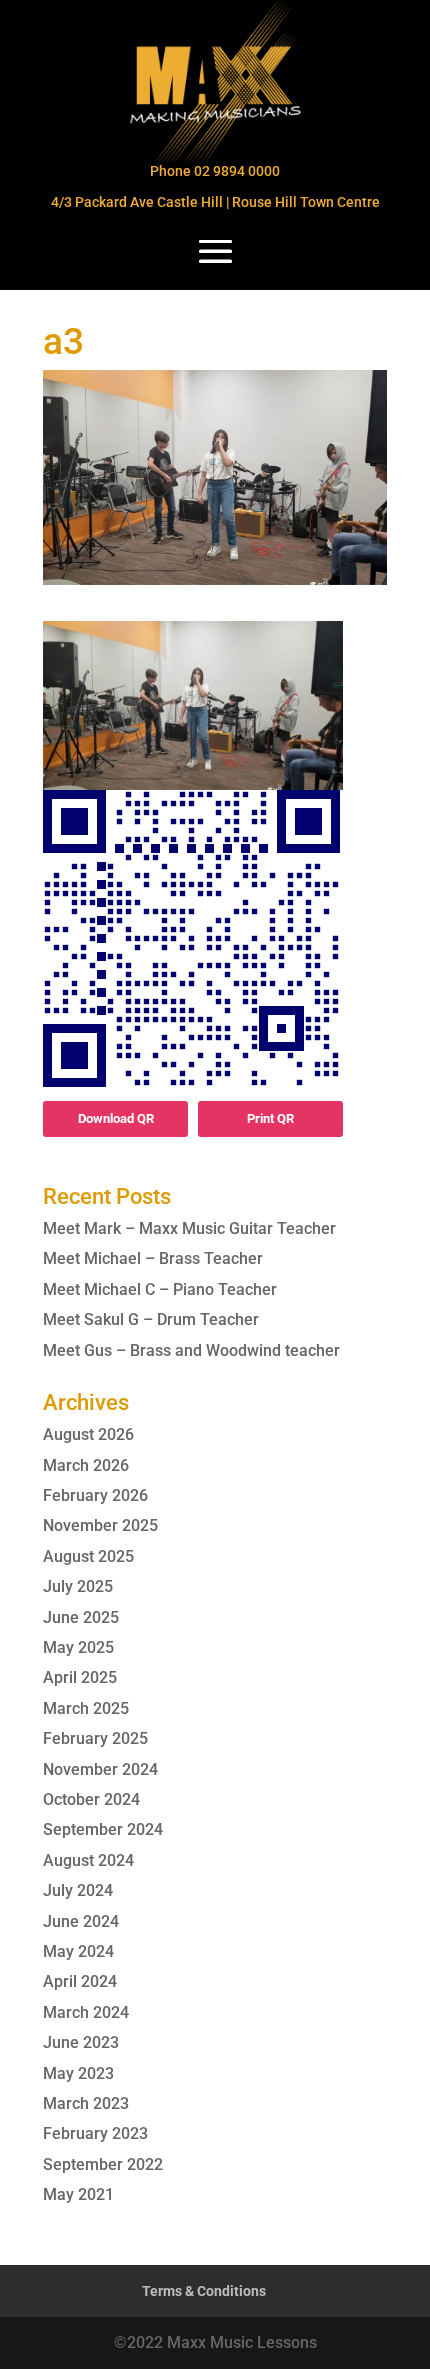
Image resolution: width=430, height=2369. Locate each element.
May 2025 (78, 1647)
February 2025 (95, 1738)
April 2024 (80, 1981)
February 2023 (95, 2133)
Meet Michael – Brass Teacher (153, 1258)
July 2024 (78, 1890)
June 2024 (81, 1921)
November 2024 (100, 1769)
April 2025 (80, 1677)
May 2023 (78, 2073)
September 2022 (103, 2164)
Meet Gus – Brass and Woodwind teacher (191, 1350)
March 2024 (86, 2012)
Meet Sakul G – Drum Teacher (151, 1319)
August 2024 (88, 1860)
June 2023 (81, 2042)
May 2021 (78, 2194)
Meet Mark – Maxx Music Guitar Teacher (189, 1228)
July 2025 (78, 1586)
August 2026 (88, 1434)
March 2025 (86, 1708)
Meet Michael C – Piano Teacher (160, 1289)
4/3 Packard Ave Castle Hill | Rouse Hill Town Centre (215, 202)
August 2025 (88, 1556)
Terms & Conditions (204, 2291)
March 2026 (86, 1465)
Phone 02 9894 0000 (215, 171)
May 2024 (78, 1951)
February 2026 (95, 1495)
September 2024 (103, 1829)
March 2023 (86, 2103)
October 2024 (91, 1799)
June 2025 (81, 1617)
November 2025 (100, 1525)
